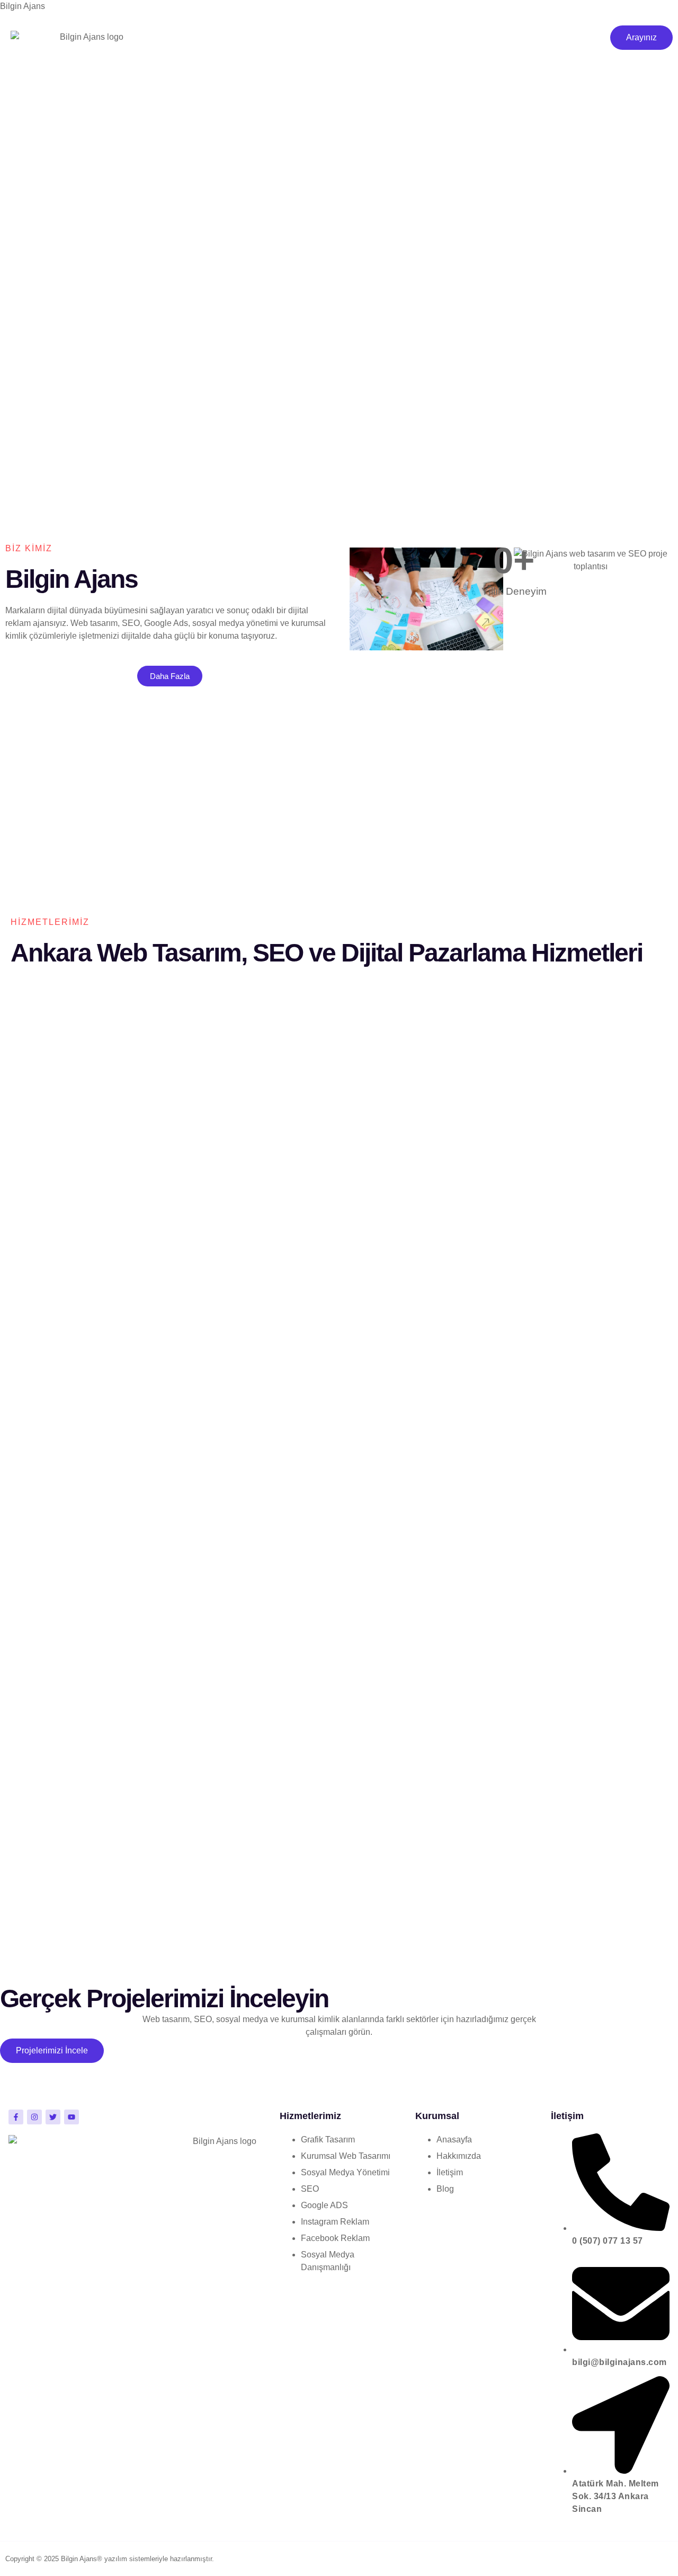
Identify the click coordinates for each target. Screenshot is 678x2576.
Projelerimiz (230, 67)
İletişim (305, 91)
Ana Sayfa (226, 43)
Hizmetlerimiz (292, 43)
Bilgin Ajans (23, 6)
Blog (261, 91)
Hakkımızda (296, 67)
